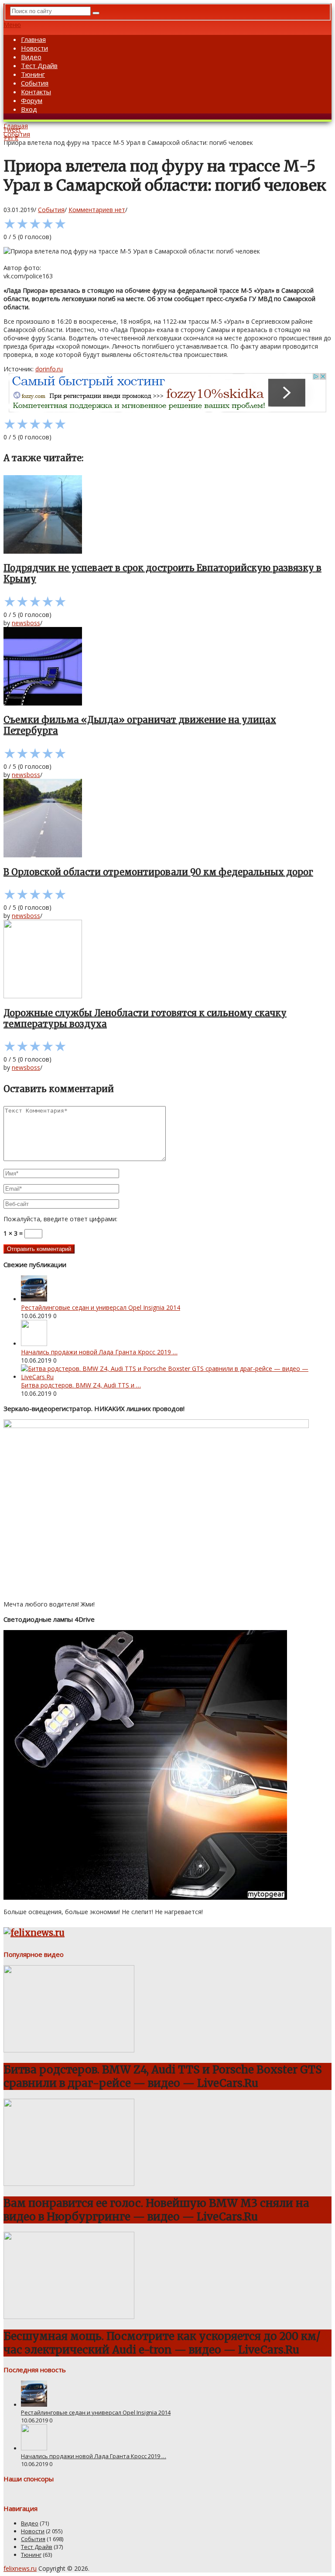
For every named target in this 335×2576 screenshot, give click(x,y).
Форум (32, 100)
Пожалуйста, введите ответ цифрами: (60, 1219)
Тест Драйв (39, 65)
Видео (31, 57)
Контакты (36, 92)
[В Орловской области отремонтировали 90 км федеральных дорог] (167, 819)
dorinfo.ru (49, 369)
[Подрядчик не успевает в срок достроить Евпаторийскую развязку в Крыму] (167, 515)
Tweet (12, 129)
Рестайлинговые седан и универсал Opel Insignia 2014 (101, 1307)
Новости (34, 48)
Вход (29, 109)
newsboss (26, 623)
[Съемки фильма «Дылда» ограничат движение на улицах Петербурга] (167, 667)
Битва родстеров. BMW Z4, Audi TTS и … (81, 1385)
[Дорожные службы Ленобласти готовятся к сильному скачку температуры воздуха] (167, 960)
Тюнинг (33, 74)
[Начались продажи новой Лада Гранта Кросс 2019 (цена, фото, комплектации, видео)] (34, 1344)
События (35, 83)
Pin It (11, 138)
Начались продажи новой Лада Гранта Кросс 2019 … (99, 1352)
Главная (33, 39)
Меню (12, 25)
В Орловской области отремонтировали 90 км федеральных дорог (158, 872)
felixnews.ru (20, 2568)
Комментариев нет (97, 210)
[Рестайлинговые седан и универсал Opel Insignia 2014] (34, 1299)
